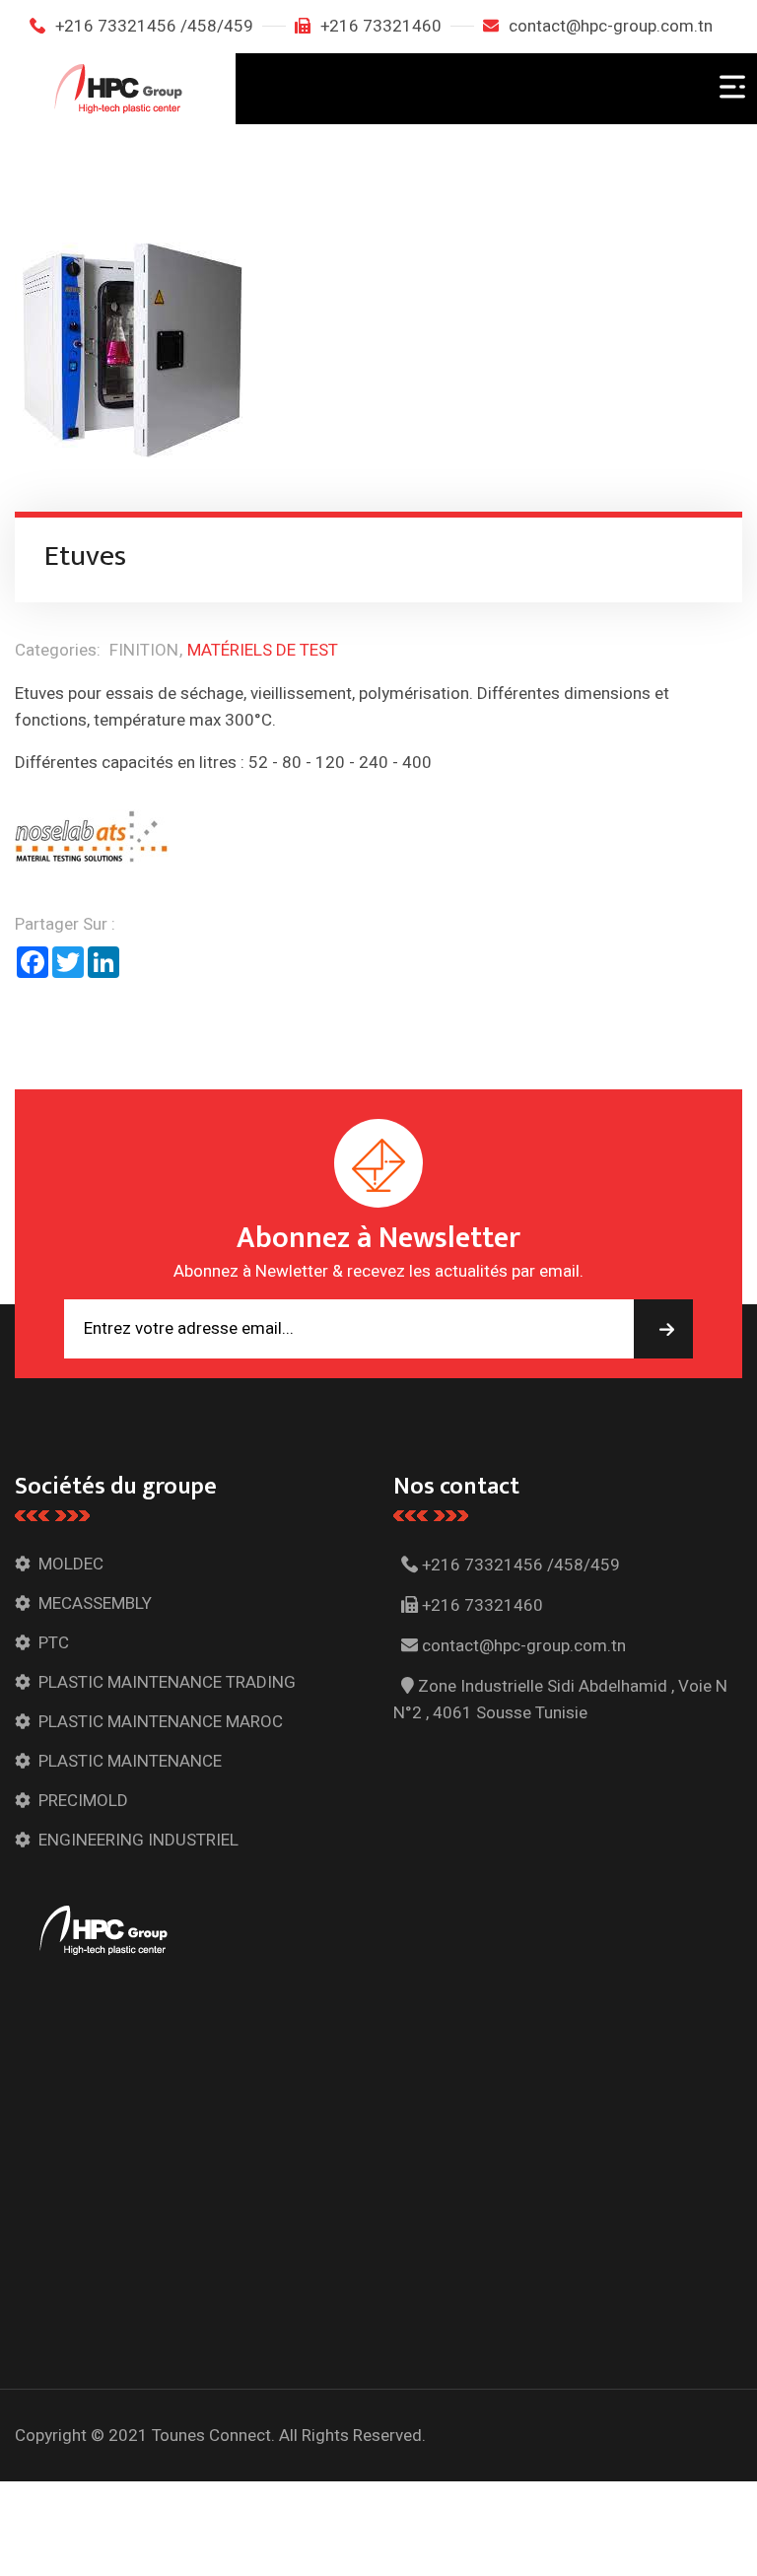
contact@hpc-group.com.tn (611, 26)
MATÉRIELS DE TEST (263, 650)
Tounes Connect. (213, 2436)
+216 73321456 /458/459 (154, 26)
